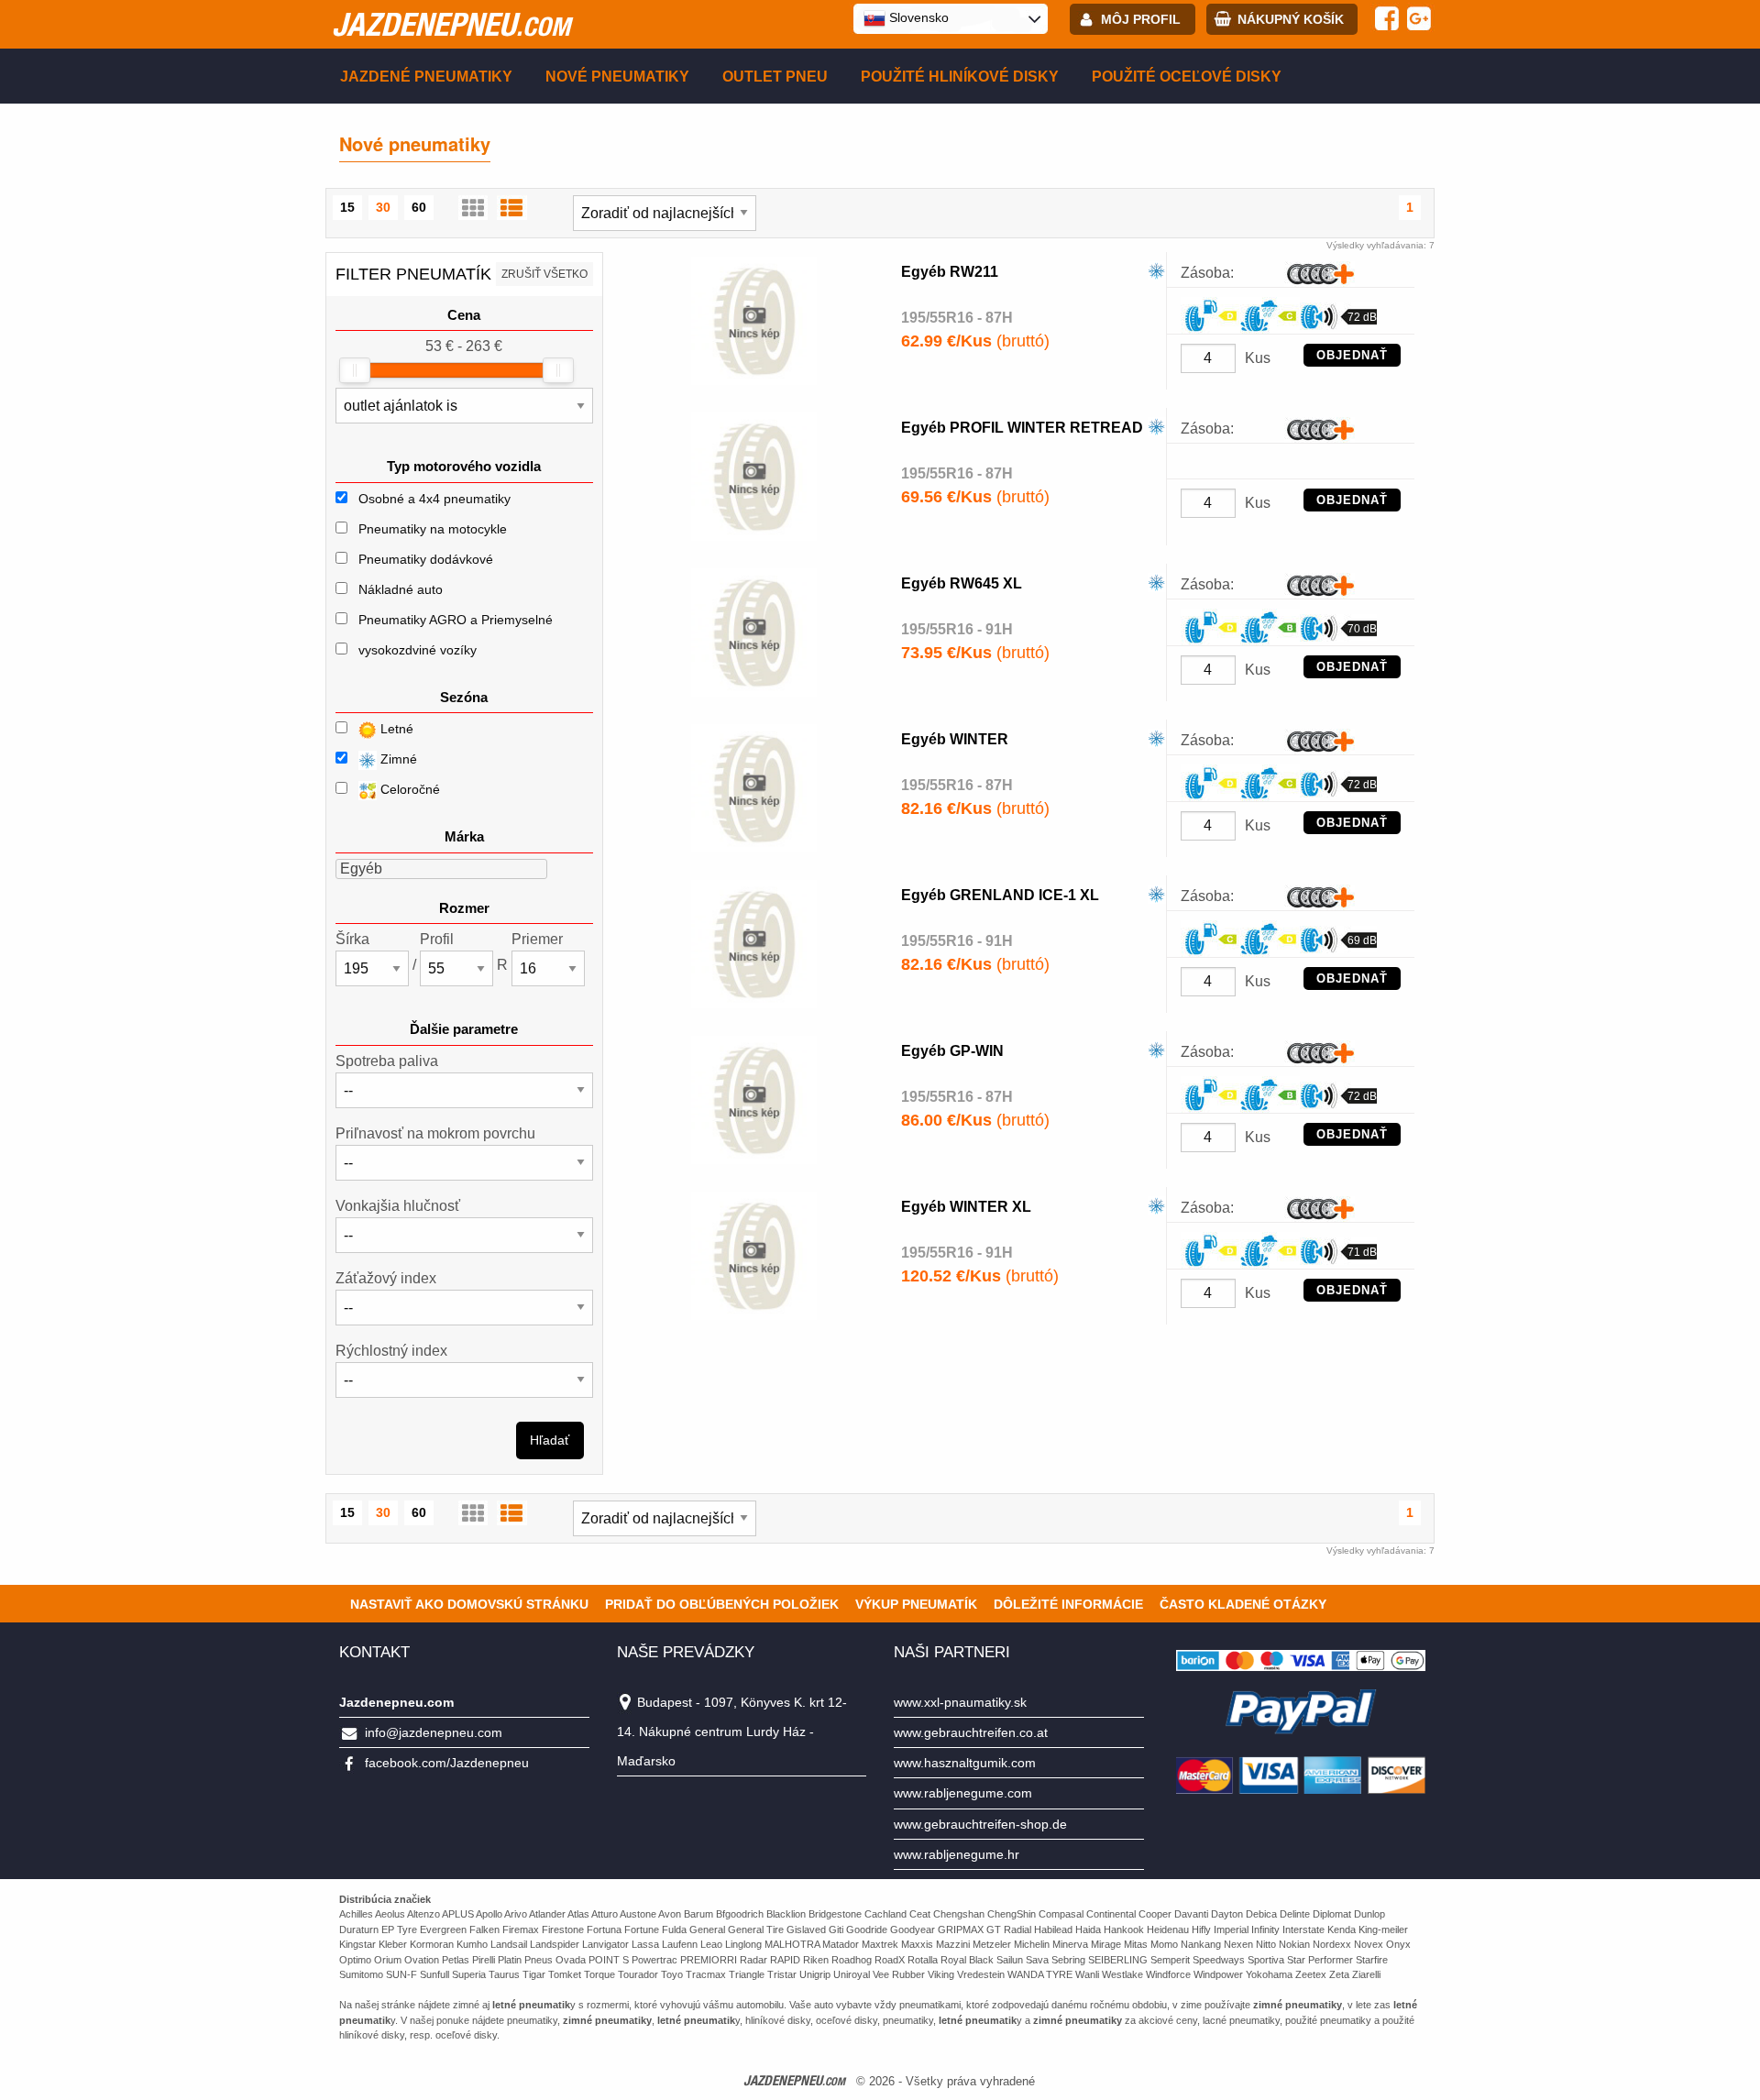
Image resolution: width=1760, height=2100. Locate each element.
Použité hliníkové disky (960, 77)
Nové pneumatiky (617, 77)
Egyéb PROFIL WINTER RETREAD (1022, 428)
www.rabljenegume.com (963, 1793)
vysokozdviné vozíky (418, 650)
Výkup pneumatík (916, 1604)
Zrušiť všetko (544, 274)
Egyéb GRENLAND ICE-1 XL (1000, 895)
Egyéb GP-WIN (952, 1051)
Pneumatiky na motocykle (433, 529)
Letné (395, 729)
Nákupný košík (1291, 19)
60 (419, 207)
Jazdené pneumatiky (426, 77)
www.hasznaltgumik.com (965, 1763)
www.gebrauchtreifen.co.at (971, 1732)
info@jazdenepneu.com (434, 1732)
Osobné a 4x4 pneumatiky (434, 499)
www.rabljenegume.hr (957, 1854)
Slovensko (917, 17)
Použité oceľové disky (1187, 77)
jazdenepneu (451, 24)
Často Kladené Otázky (1243, 1604)
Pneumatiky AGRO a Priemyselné (456, 620)
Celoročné (408, 789)
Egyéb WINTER (955, 739)
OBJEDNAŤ (1352, 355)
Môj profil (1141, 19)
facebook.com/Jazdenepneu (447, 1763)
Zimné (397, 759)
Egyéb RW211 (950, 272)
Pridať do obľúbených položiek (722, 1604)
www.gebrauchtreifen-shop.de (980, 1824)
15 (347, 207)
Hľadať (550, 1440)
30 (383, 207)
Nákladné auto (401, 589)
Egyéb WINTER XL (966, 1207)
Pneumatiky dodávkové (426, 559)
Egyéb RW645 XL (962, 583)
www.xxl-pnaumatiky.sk (960, 1702)
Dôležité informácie (1068, 1604)
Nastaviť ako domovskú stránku (469, 1604)
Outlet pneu (775, 77)
